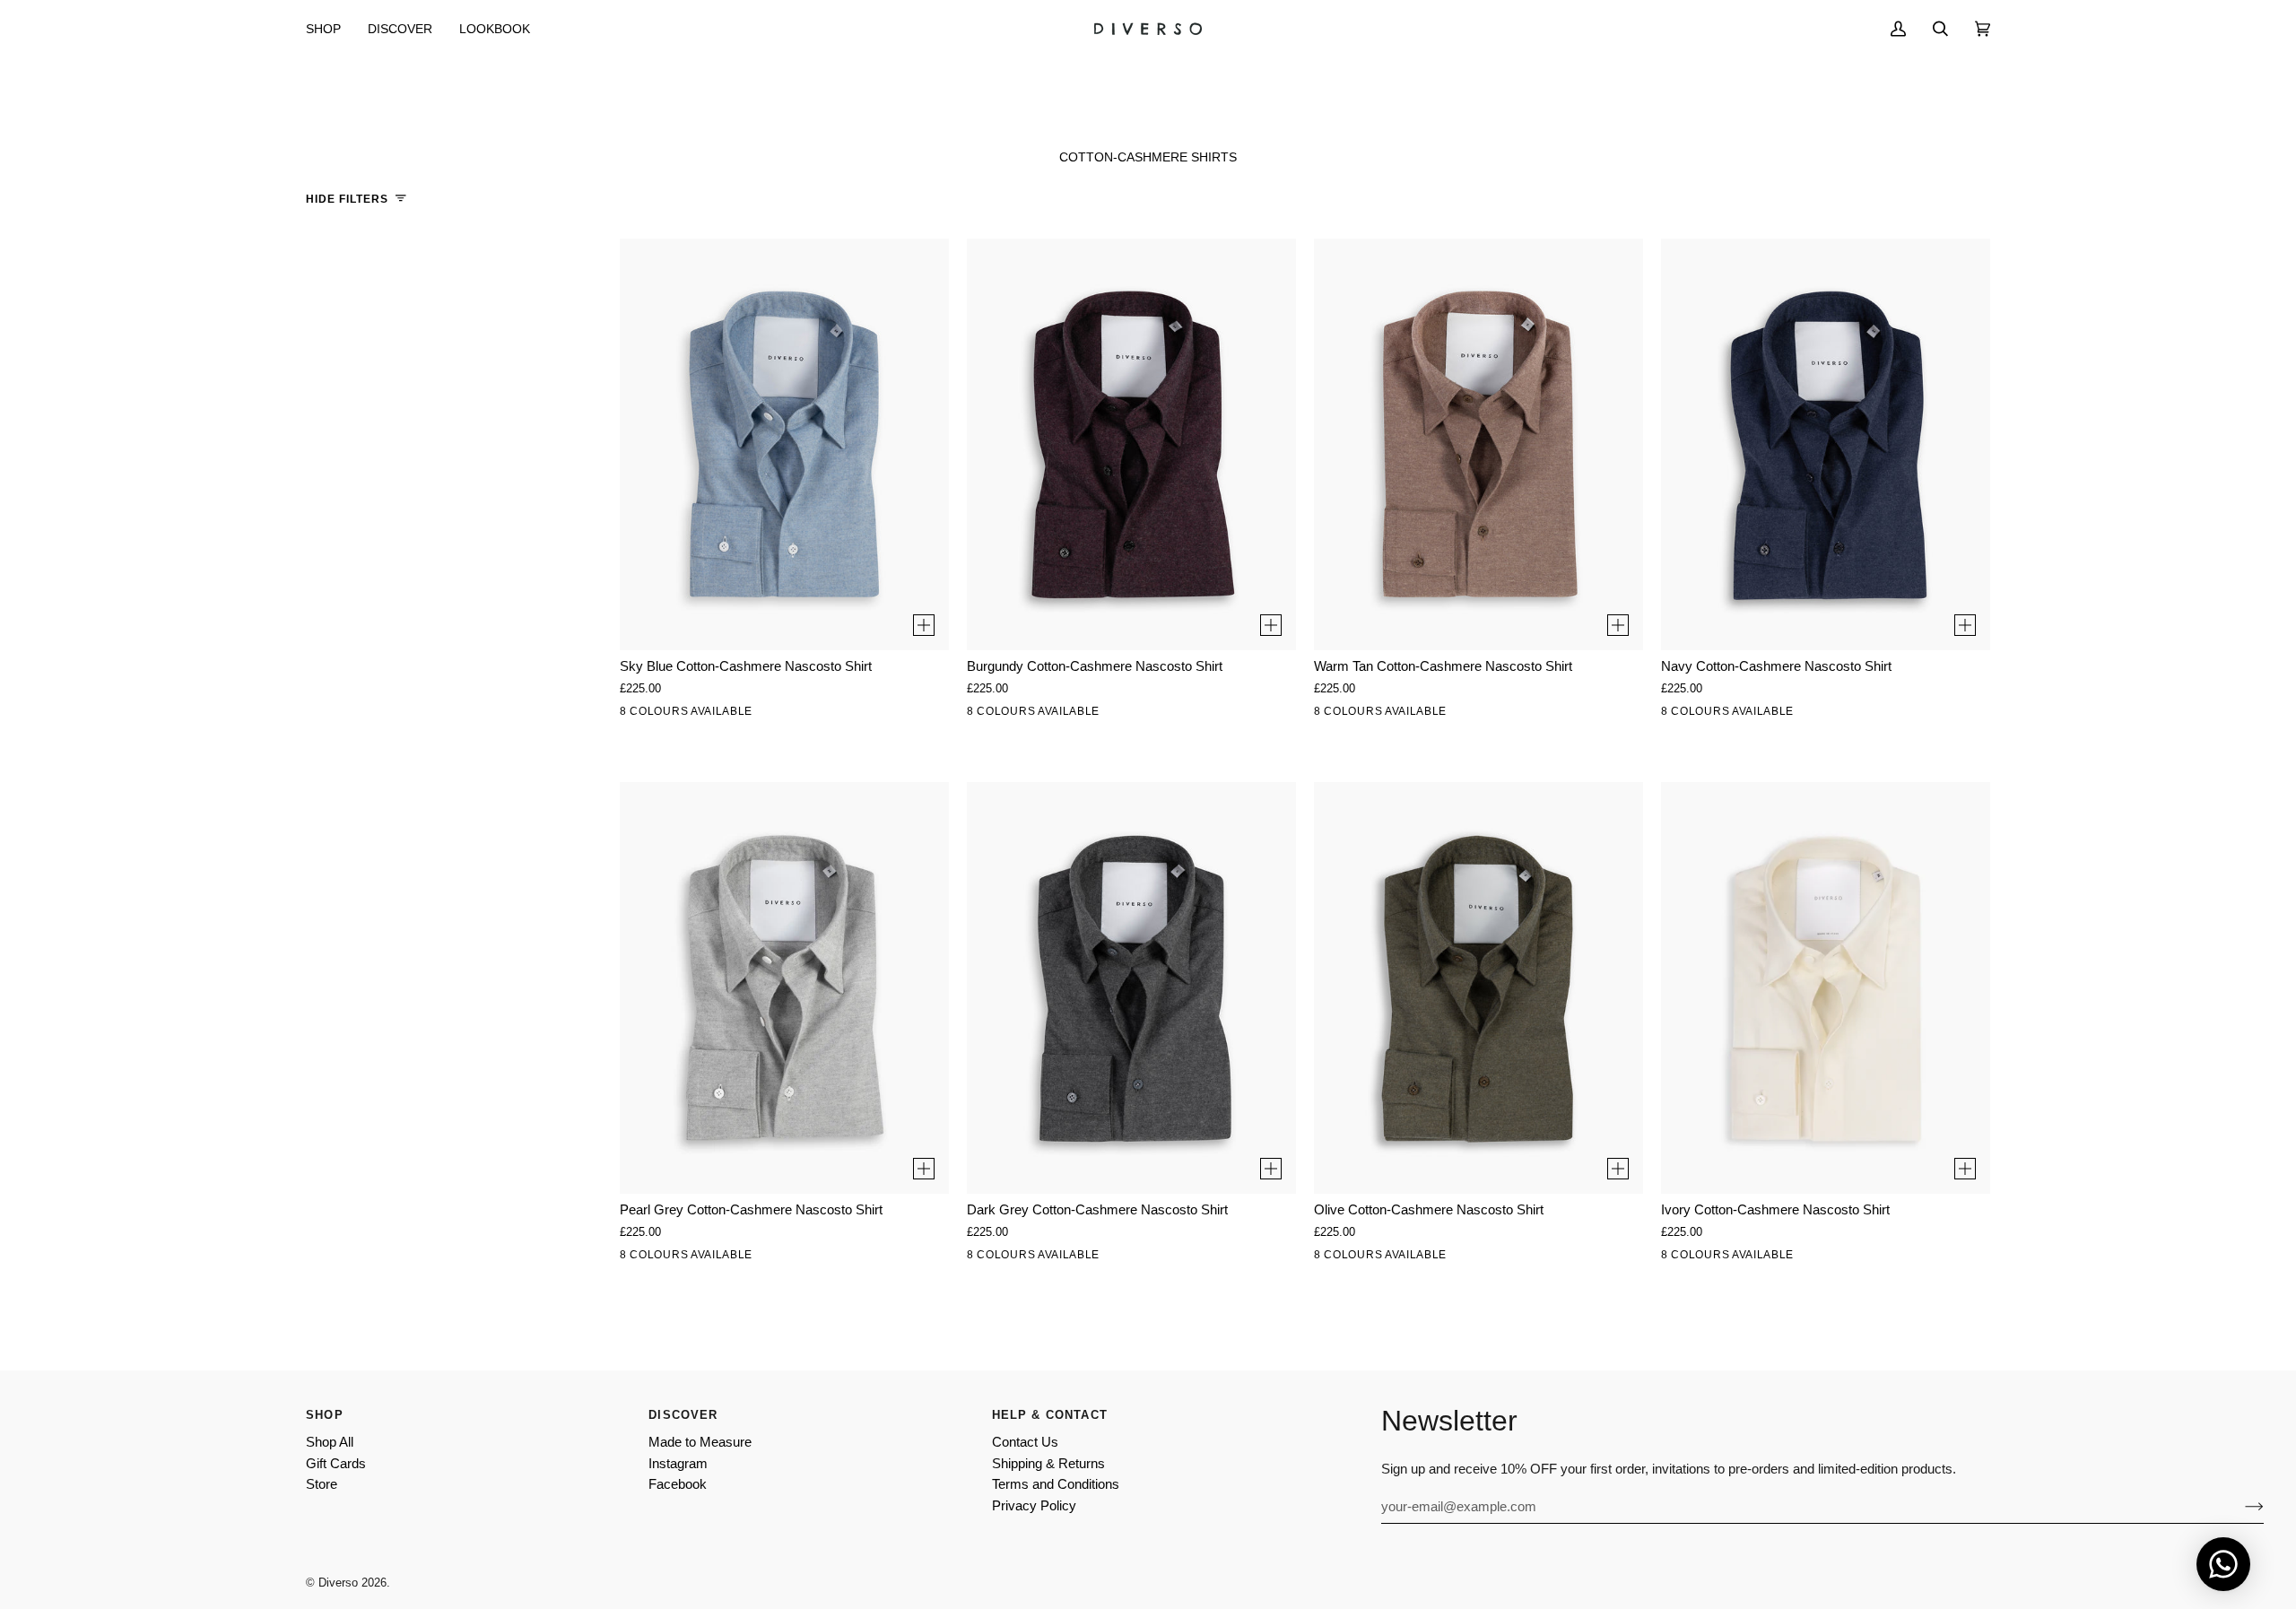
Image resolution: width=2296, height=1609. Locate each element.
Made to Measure (700, 1442)
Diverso (338, 1583)
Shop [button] (325, 1415)
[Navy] (865, 715)
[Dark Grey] (789, 715)
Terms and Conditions (1056, 1484)
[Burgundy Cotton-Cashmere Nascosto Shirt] (1131, 444)
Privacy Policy (1034, 1506)
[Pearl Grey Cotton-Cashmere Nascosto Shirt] (784, 988)
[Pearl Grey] (676, 715)
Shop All (330, 1442)
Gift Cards (336, 1464)
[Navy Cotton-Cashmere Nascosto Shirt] (1826, 444)
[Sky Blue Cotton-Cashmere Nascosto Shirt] (784, 444)
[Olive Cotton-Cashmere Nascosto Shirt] (1478, 988)
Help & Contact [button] (1050, 1415)
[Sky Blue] (714, 715)
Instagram (678, 1464)
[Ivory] (639, 715)
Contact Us (1025, 1442)
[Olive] (827, 715)
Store (322, 1484)
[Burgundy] (902, 715)
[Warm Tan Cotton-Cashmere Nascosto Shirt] (1478, 444)
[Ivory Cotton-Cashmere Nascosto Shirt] (1826, 988)
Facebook (678, 1484)
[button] (330, 29)
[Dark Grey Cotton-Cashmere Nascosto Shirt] (1131, 988)
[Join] (2240, 1507)
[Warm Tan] (752, 715)
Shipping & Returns (1048, 1464)
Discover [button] (683, 1415)
